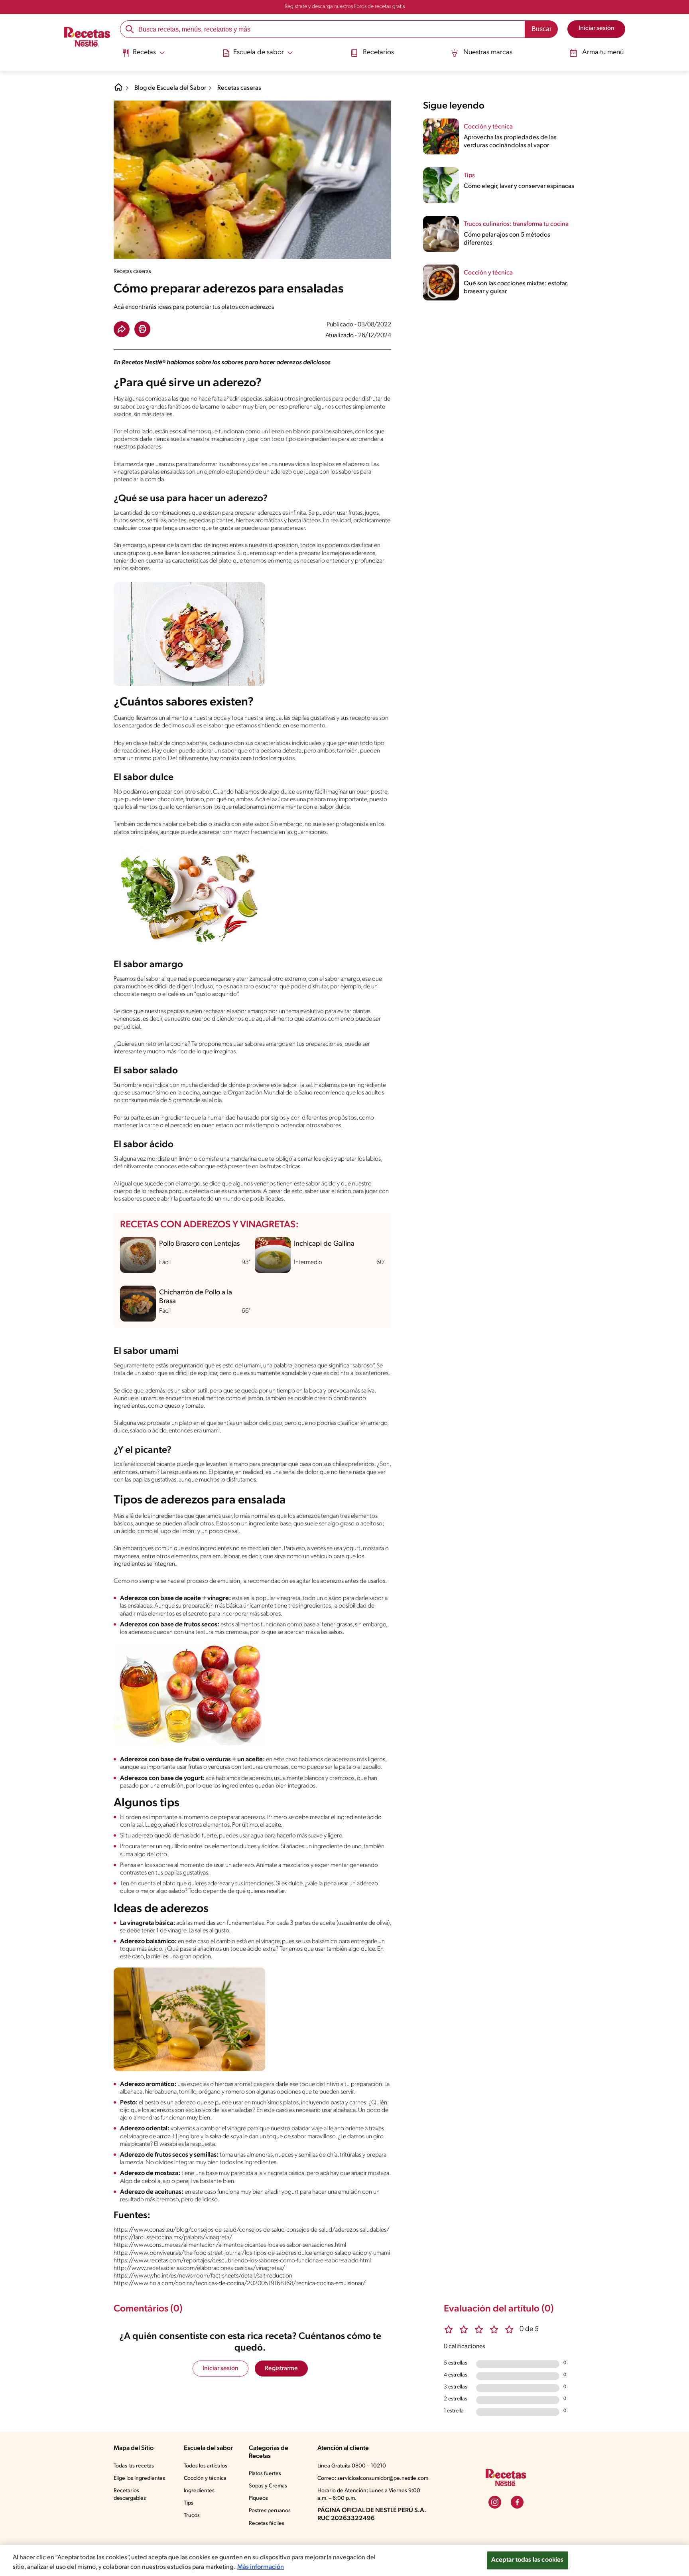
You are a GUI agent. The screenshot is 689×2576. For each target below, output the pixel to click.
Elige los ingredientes (139, 2478)
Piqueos (258, 2498)
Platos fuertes (265, 2474)
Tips (189, 2503)
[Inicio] (87, 38)
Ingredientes (199, 2491)
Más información (261, 2567)
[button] (122, 329)
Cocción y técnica (205, 2478)
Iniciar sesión (220, 2369)
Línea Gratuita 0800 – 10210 (352, 2466)
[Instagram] (495, 2502)
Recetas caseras (239, 88)
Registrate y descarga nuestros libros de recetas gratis (345, 7)
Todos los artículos (206, 2466)
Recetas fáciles (267, 2524)
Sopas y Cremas (268, 2486)
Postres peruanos (270, 2511)
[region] (344, 2560)
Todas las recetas (134, 2466)
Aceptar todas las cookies (528, 2560)
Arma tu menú (603, 53)
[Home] (118, 90)
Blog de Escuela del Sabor (170, 88)
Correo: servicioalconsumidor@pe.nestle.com (373, 2478)
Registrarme (281, 2369)
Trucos (192, 2516)
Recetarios (378, 53)
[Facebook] (517, 2502)
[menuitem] (143, 56)
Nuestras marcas (488, 53)
